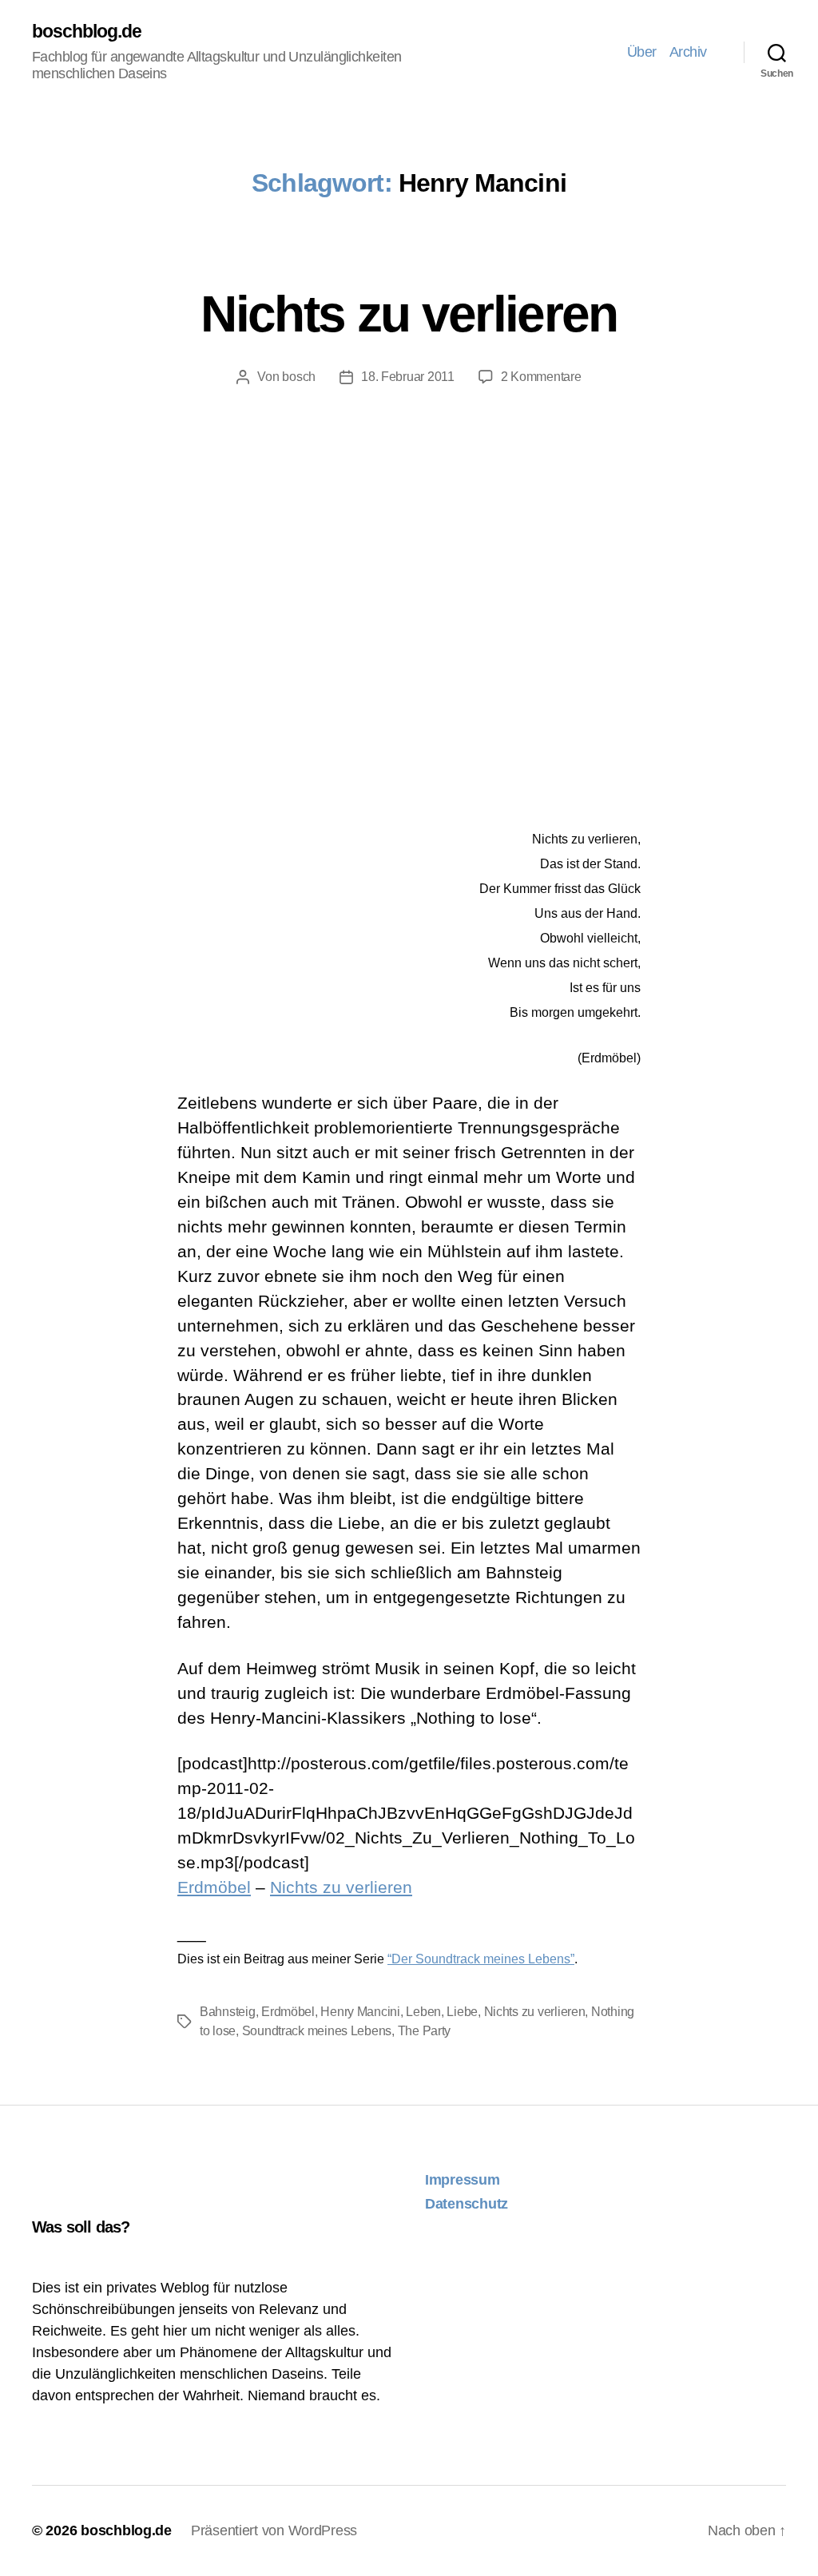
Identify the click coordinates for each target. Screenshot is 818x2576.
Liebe (462, 2012)
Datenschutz (467, 2204)
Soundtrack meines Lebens (317, 2031)
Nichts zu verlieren (409, 314)
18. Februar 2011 (408, 377)
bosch (299, 377)
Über (642, 52)
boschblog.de (87, 32)
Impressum (463, 2180)
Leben (423, 2012)
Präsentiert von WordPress (274, 2530)
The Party (425, 2031)
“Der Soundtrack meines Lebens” (481, 1959)
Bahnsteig (228, 2012)
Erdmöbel (214, 1887)
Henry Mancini (360, 2012)
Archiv (688, 52)
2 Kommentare (541, 377)
